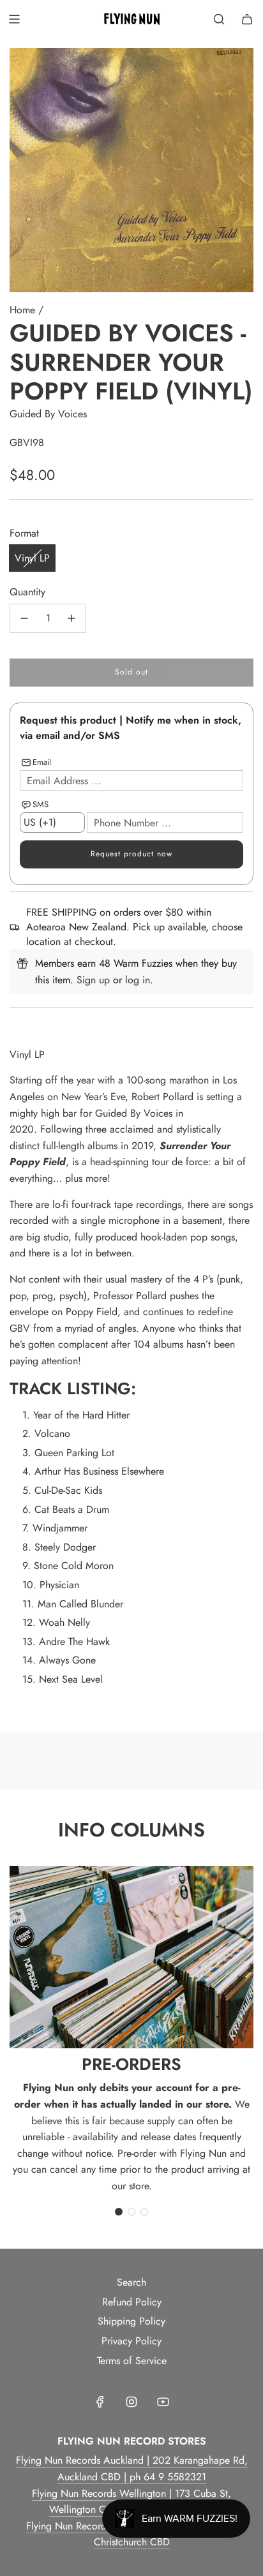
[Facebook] (100, 2402)
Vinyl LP (32, 558)
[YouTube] (163, 2402)
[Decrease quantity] (24, 618)
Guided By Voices (48, 414)
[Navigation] (14, 19)
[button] (119, 2212)
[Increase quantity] (71, 618)
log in (138, 980)
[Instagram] (131, 2402)
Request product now (131, 854)
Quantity (27, 592)
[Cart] (247, 19)
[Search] (219, 19)
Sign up (93, 980)
